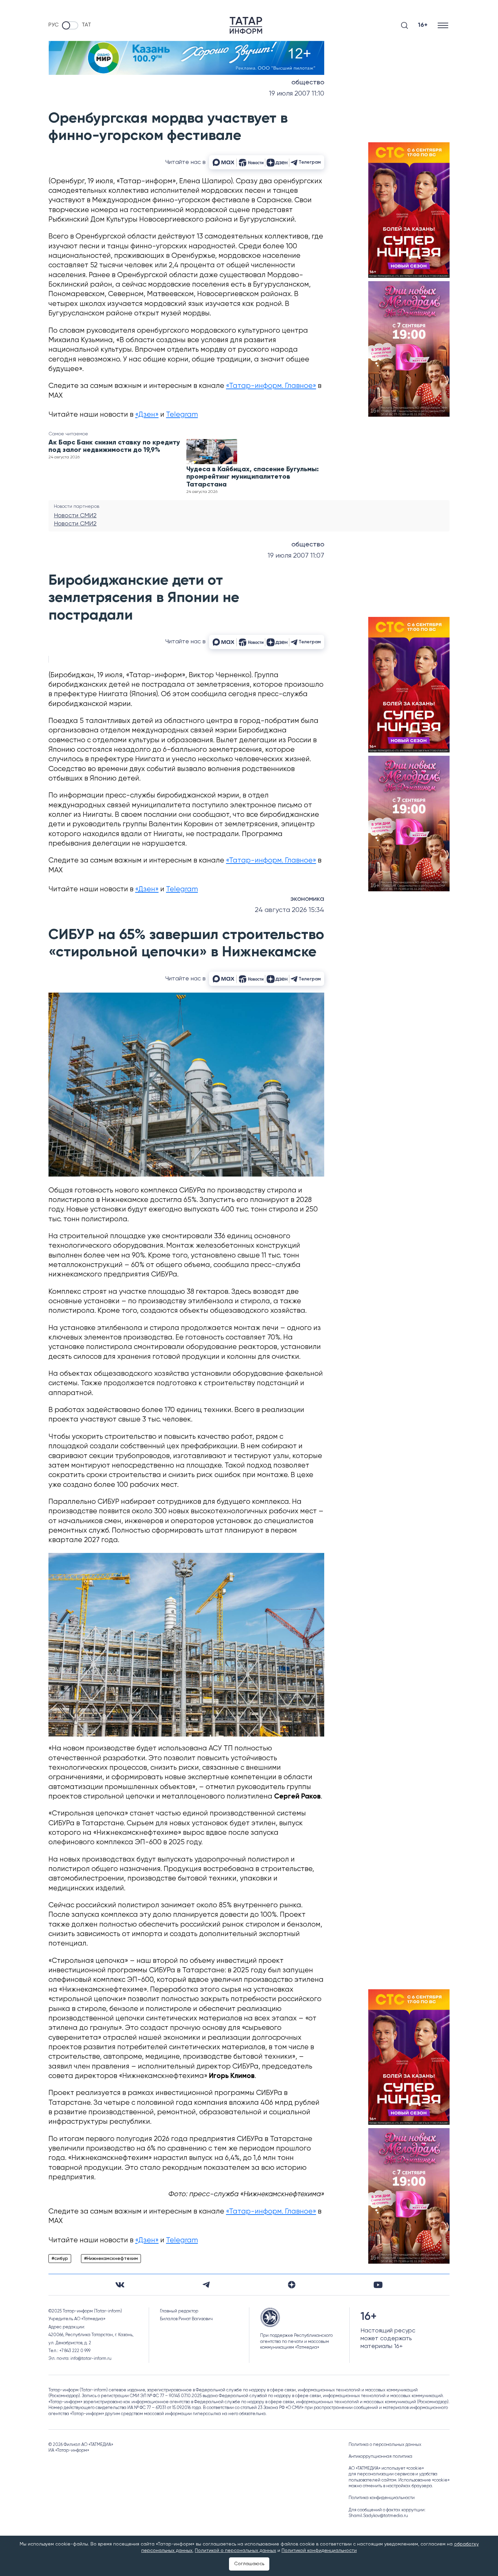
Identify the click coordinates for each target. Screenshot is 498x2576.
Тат (86, 25)
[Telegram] (206, 2285)
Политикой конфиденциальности (319, 2551)
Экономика (307, 899)
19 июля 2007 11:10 (297, 94)
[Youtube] (378, 2285)
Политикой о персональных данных (235, 2551)
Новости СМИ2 (75, 516)
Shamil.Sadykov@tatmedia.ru (378, 2516)
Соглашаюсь (249, 2564)
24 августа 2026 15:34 (289, 910)
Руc (54, 25)
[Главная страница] (246, 25)
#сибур (60, 2259)
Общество (308, 83)
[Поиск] (404, 25)
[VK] (120, 2285)
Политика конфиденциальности (382, 2498)
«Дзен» (147, 415)
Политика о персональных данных (385, 2445)
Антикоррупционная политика (380, 2457)
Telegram (182, 415)
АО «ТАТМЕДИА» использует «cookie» (386, 2468)
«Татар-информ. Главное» (271, 386)
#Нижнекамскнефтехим (111, 2259)
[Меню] (444, 25)
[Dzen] (292, 2285)
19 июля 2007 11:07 (296, 556)
